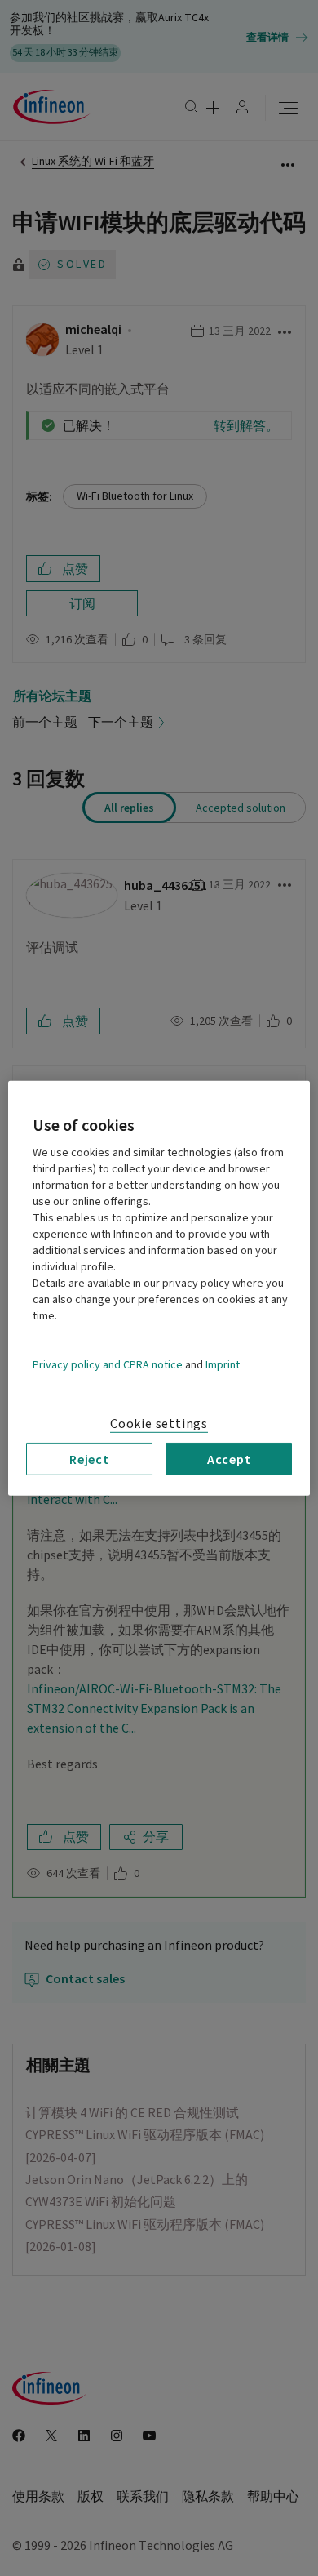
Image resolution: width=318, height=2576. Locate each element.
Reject (89, 1458)
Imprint (223, 1364)
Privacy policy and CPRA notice (108, 1364)
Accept (229, 1458)
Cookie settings (159, 1423)
